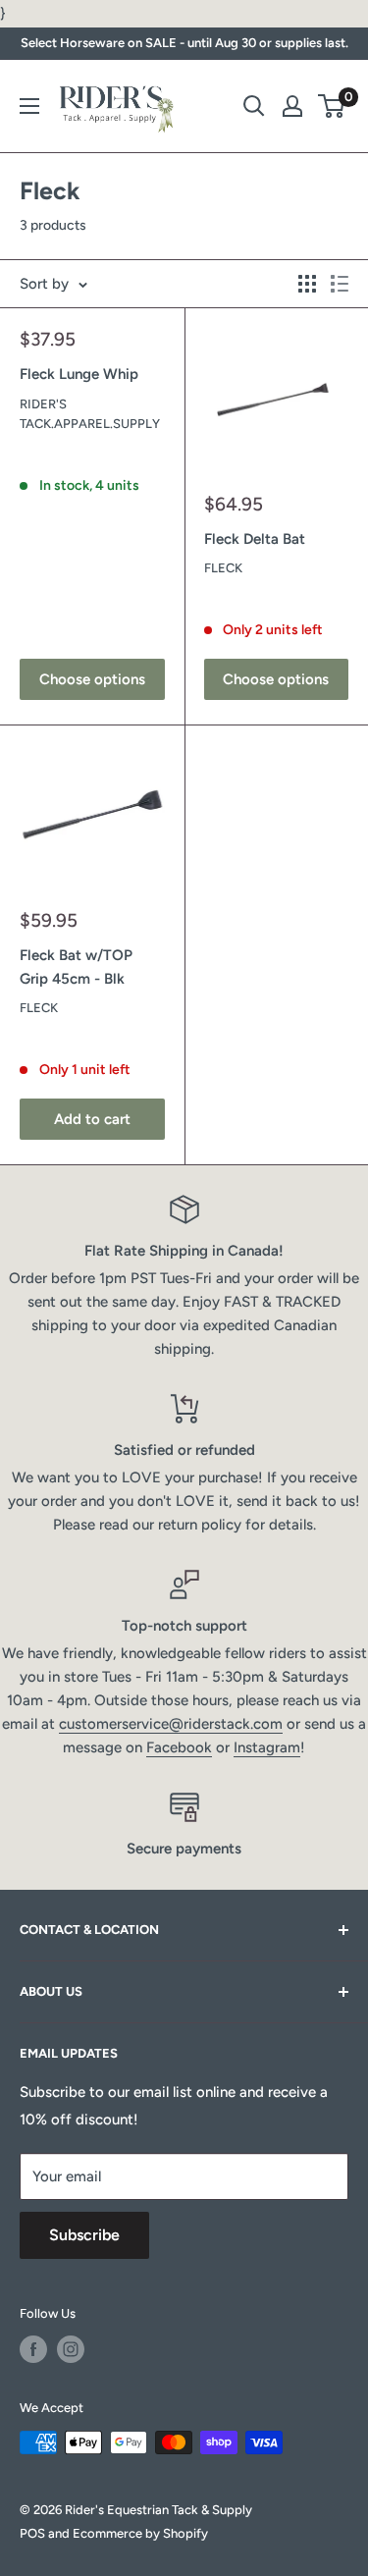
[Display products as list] (340, 284)
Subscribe (84, 2235)
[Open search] (254, 106)
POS (32, 2533)
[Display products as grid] (307, 284)
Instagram (267, 1747)
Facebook (179, 1747)
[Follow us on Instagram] (71, 2349)
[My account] (292, 106)
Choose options (92, 679)
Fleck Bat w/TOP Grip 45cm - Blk (76, 966)
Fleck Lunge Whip (79, 374)
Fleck (223, 568)
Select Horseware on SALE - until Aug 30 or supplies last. (184, 43)
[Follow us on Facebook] (33, 2349)
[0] (332, 106)
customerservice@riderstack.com (171, 1724)
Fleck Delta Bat (255, 539)
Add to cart (92, 1119)
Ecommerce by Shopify (140, 2533)
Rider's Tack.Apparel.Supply (90, 414)
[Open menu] (29, 106)
